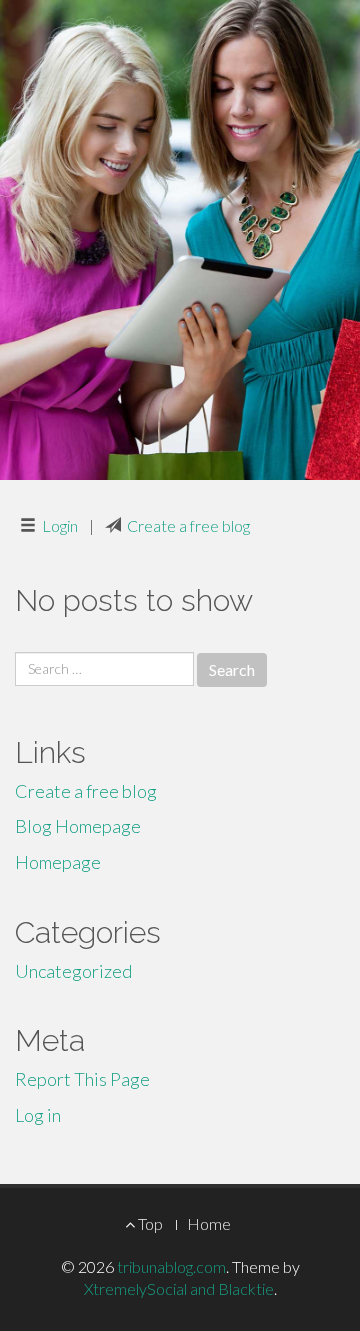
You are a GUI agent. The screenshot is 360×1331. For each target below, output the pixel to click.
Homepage (58, 862)
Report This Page (82, 1079)
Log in (38, 1115)
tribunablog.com (171, 1266)
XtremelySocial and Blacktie (179, 1288)
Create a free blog (188, 525)
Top (149, 1223)
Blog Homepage (78, 826)
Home (209, 1223)
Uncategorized (73, 971)
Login (60, 525)
